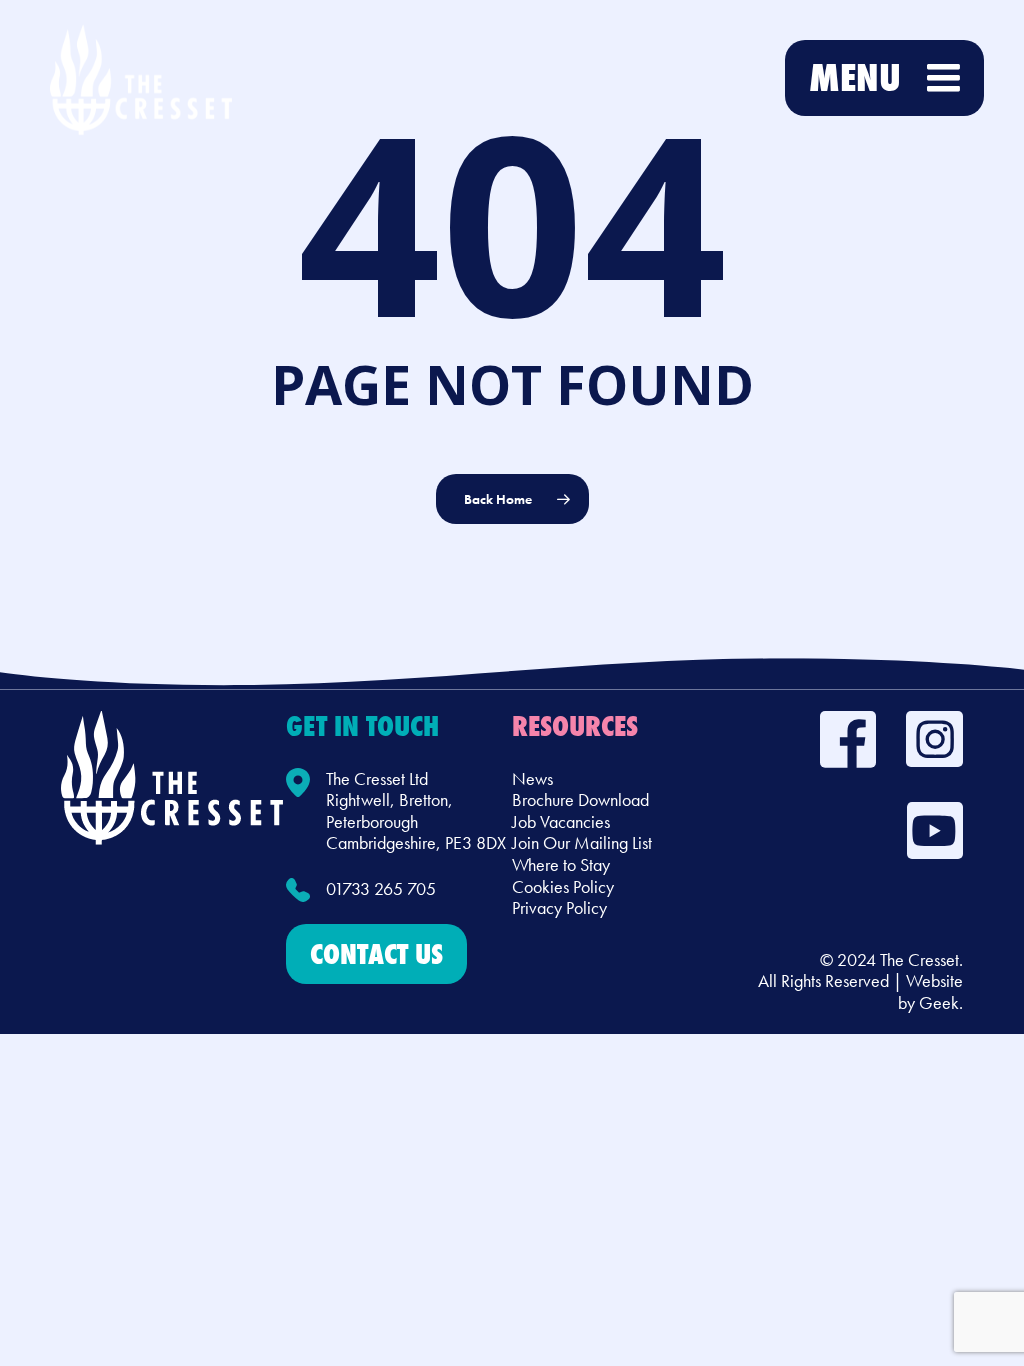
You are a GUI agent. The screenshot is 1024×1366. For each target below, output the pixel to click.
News (532, 778)
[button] (376, 954)
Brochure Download (580, 799)
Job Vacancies (561, 821)
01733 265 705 (381, 888)
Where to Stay (561, 864)
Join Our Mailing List (582, 842)
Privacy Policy (559, 907)
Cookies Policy (563, 886)
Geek (939, 1002)
